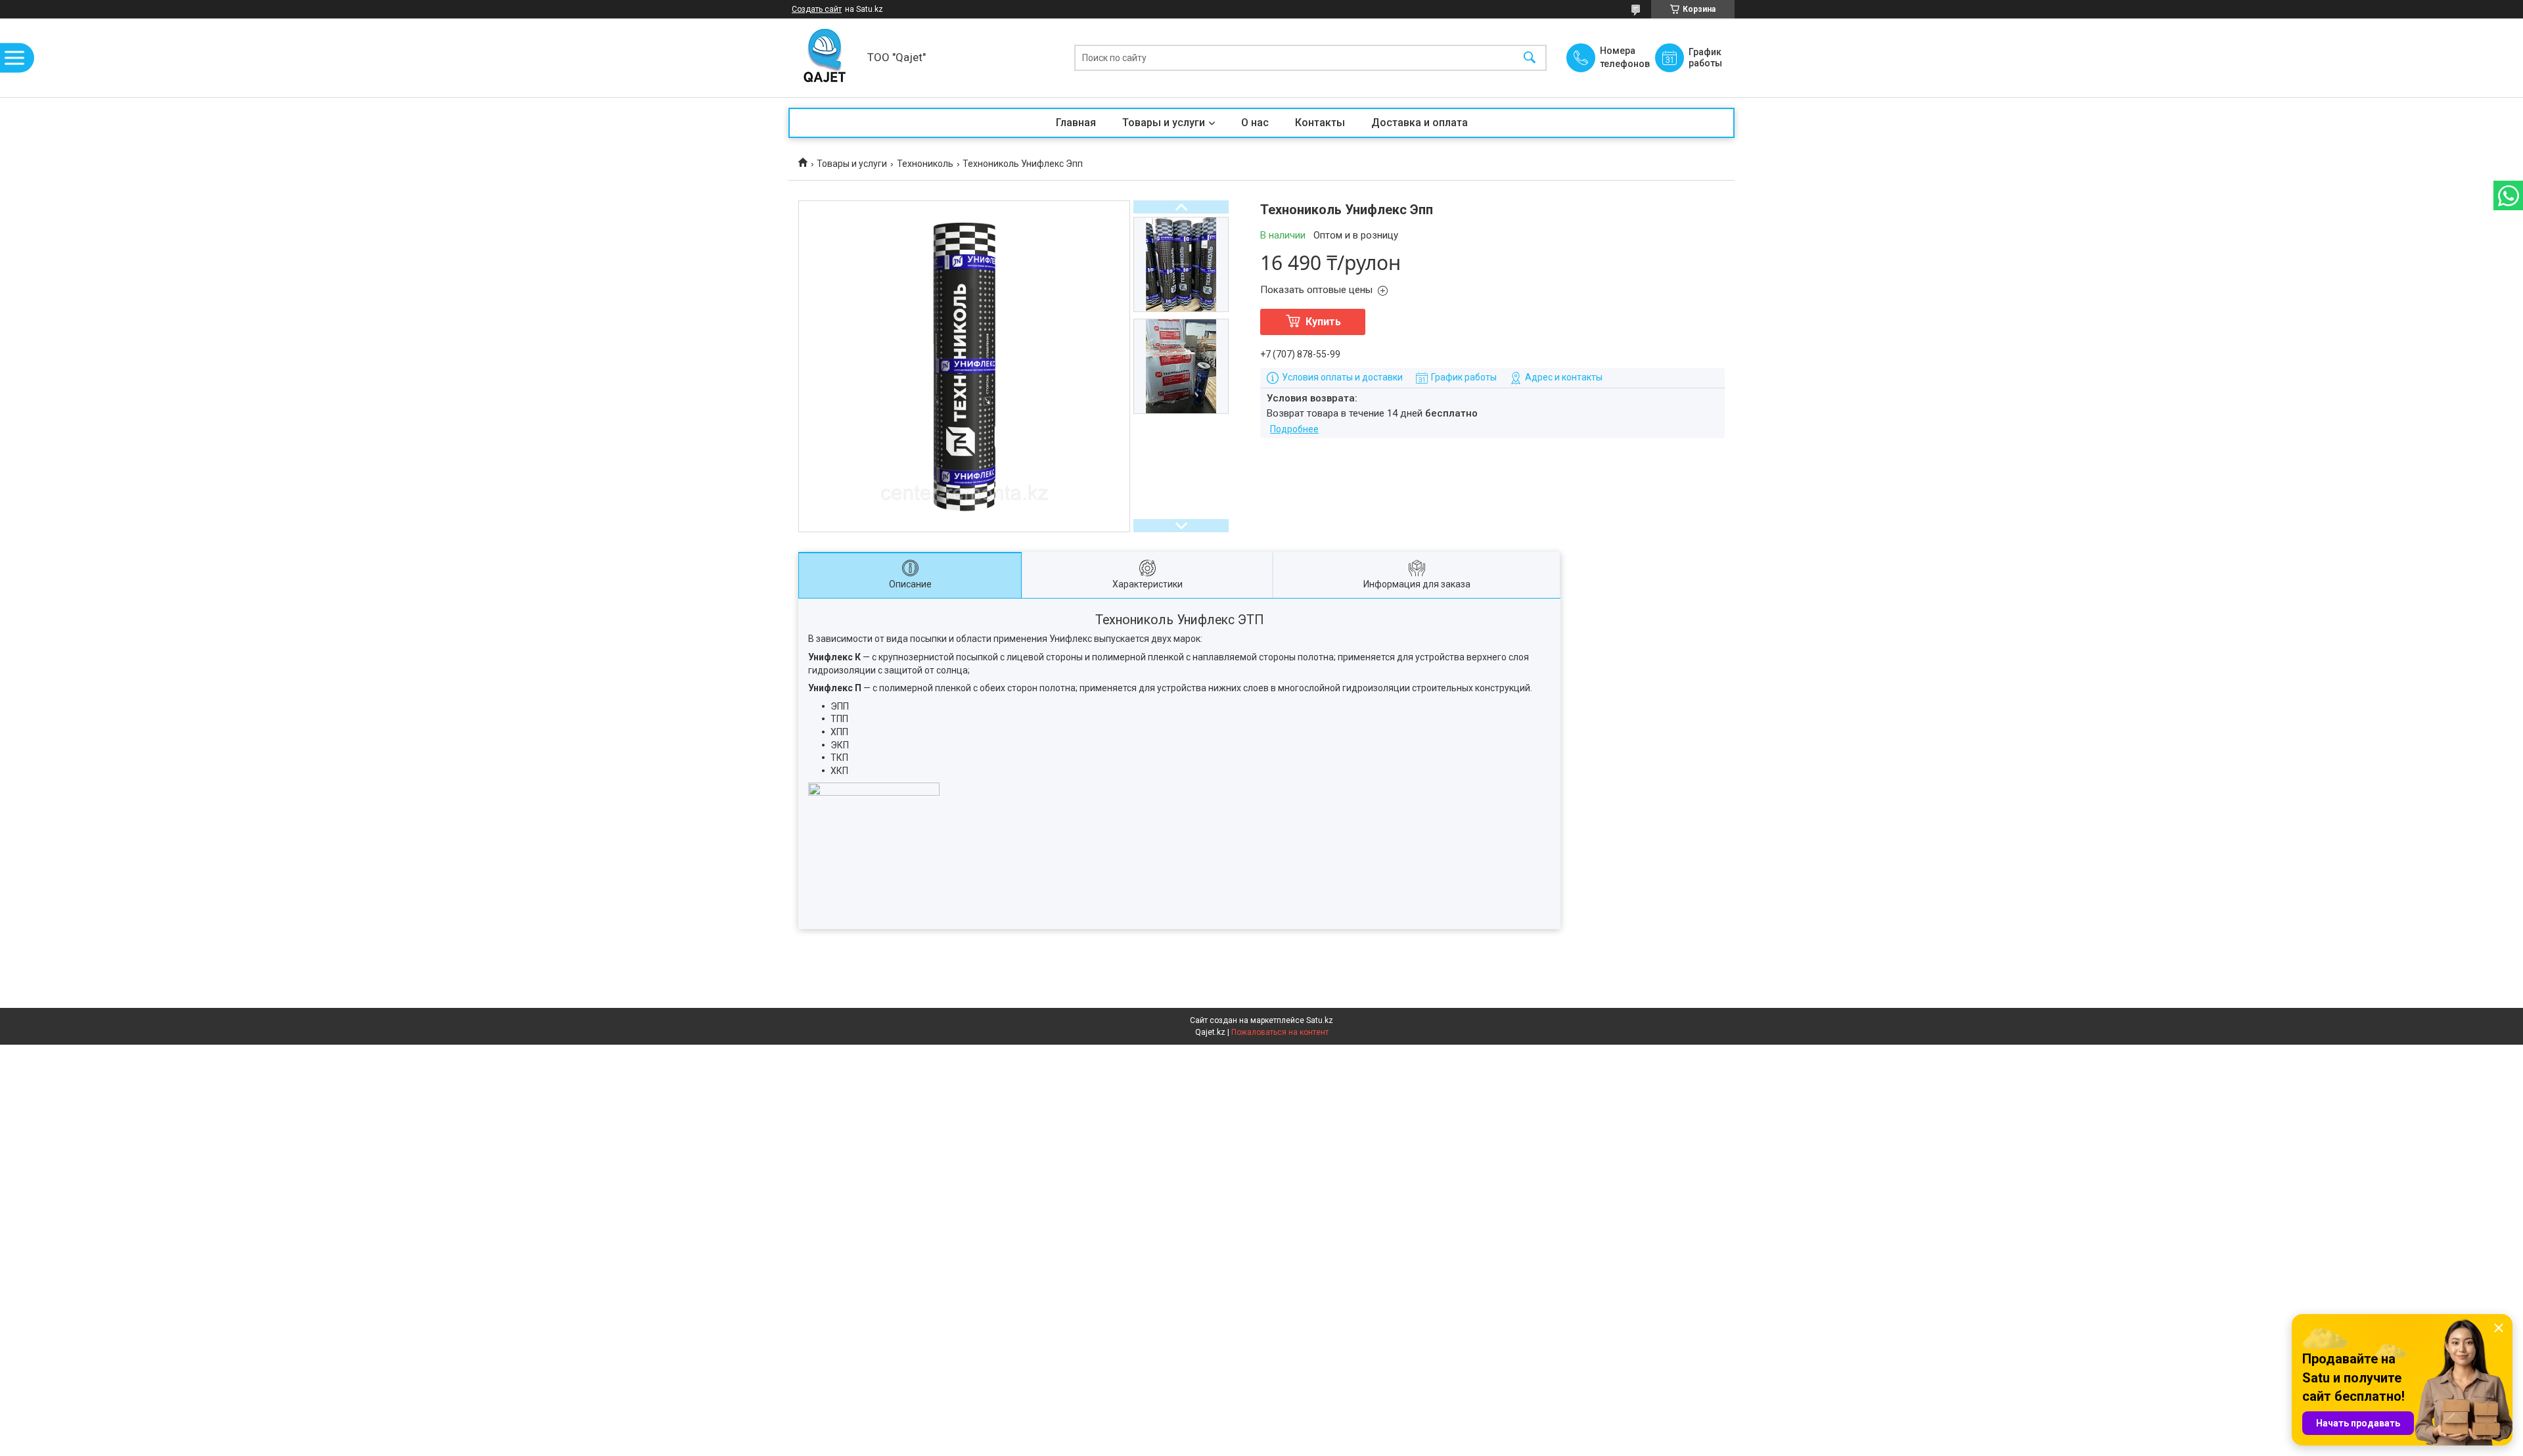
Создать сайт (817, 9)
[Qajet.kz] (825, 58)
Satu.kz (1320, 1020)
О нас (1255, 123)
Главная (1076, 123)
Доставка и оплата (1420, 123)
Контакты (1320, 123)
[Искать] (1530, 58)
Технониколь (925, 164)
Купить (1323, 322)
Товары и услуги (1164, 123)
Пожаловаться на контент (1280, 1032)
